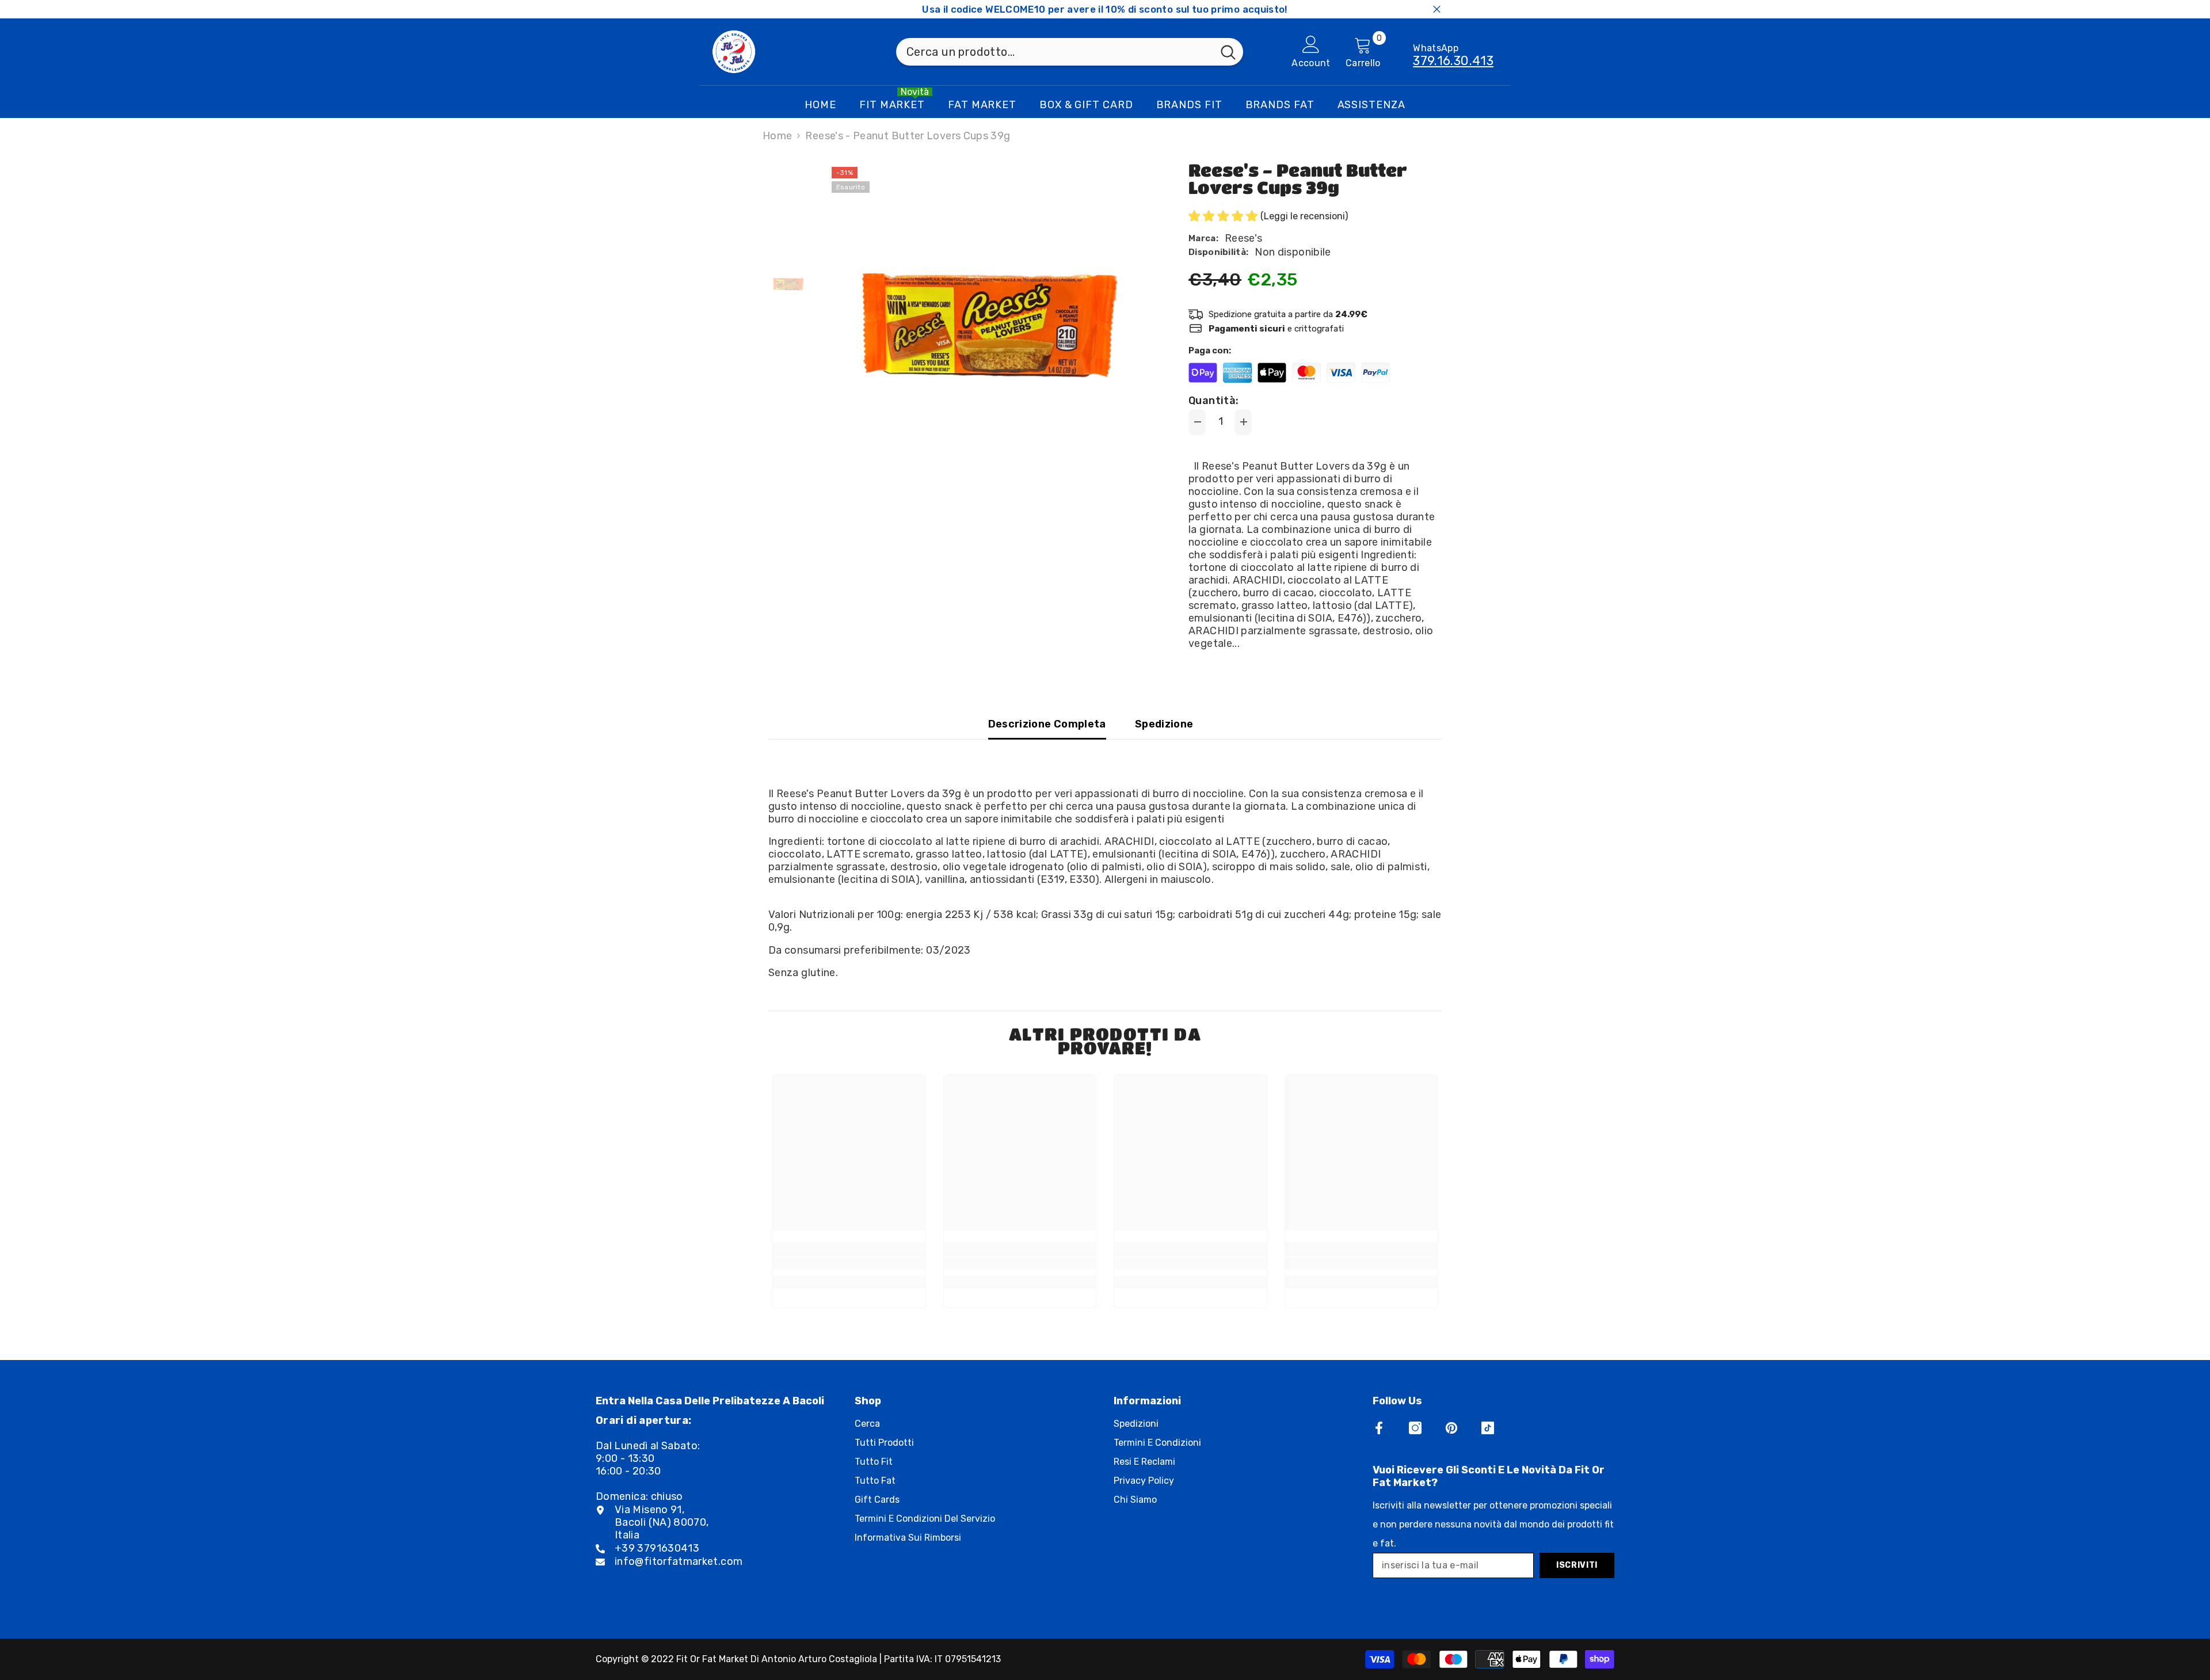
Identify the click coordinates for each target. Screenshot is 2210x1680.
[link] (849, 1263)
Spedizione (1164, 724)
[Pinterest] (1451, 1428)
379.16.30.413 (1453, 61)
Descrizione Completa (1047, 724)
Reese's (1244, 238)
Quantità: (1213, 401)
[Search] (1070, 52)
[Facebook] (1379, 1428)
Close (1437, 9)
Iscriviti (1577, 1565)
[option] (990, 325)
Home (777, 136)
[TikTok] (1488, 1428)
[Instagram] (1415, 1428)
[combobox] (1055, 52)
